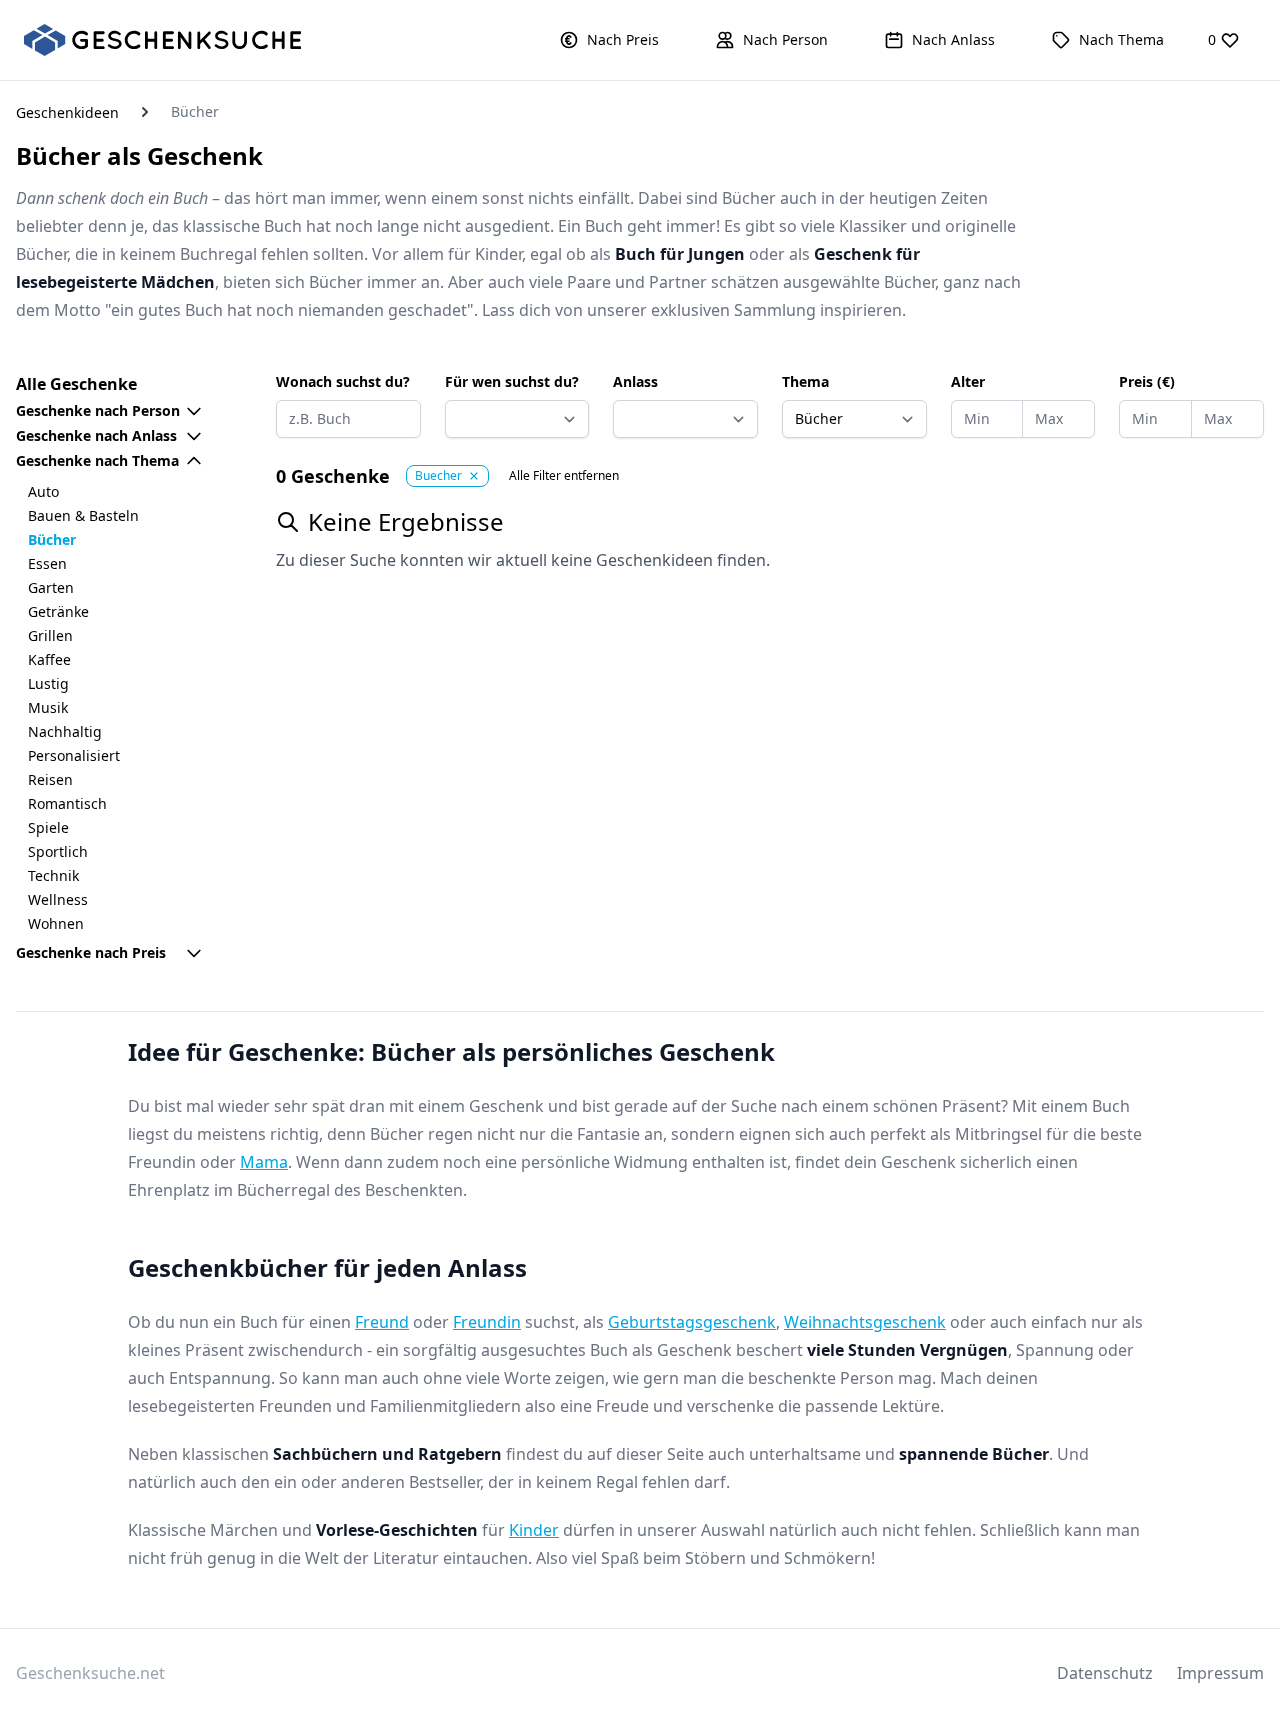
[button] (609, 40)
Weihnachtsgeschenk (865, 1322)
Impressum (1220, 1673)
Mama (264, 1162)
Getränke (58, 611)
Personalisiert (74, 755)
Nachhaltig (65, 731)
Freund (382, 1322)
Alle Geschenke (76, 384)
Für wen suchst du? (512, 381)
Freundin (487, 1322)
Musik (48, 707)
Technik (53, 875)
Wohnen (56, 923)
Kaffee (49, 659)
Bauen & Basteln (83, 515)
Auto (43, 491)
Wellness (58, 899)
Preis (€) (1147, 381)
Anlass (635, 381)
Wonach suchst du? (343, 381)
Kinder (534, 1530)
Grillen (50, 635)
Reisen (50, 779)
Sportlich (58, 851)
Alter (968, 381)
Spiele (48, 827)
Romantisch (67, 803)
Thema (805, 381)
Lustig (48, 683)
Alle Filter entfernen (564, 476)
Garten (51, 587)
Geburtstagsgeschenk (692, 1322)
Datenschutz (1105, 1673)
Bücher (52, 539)
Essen (47, 563)
